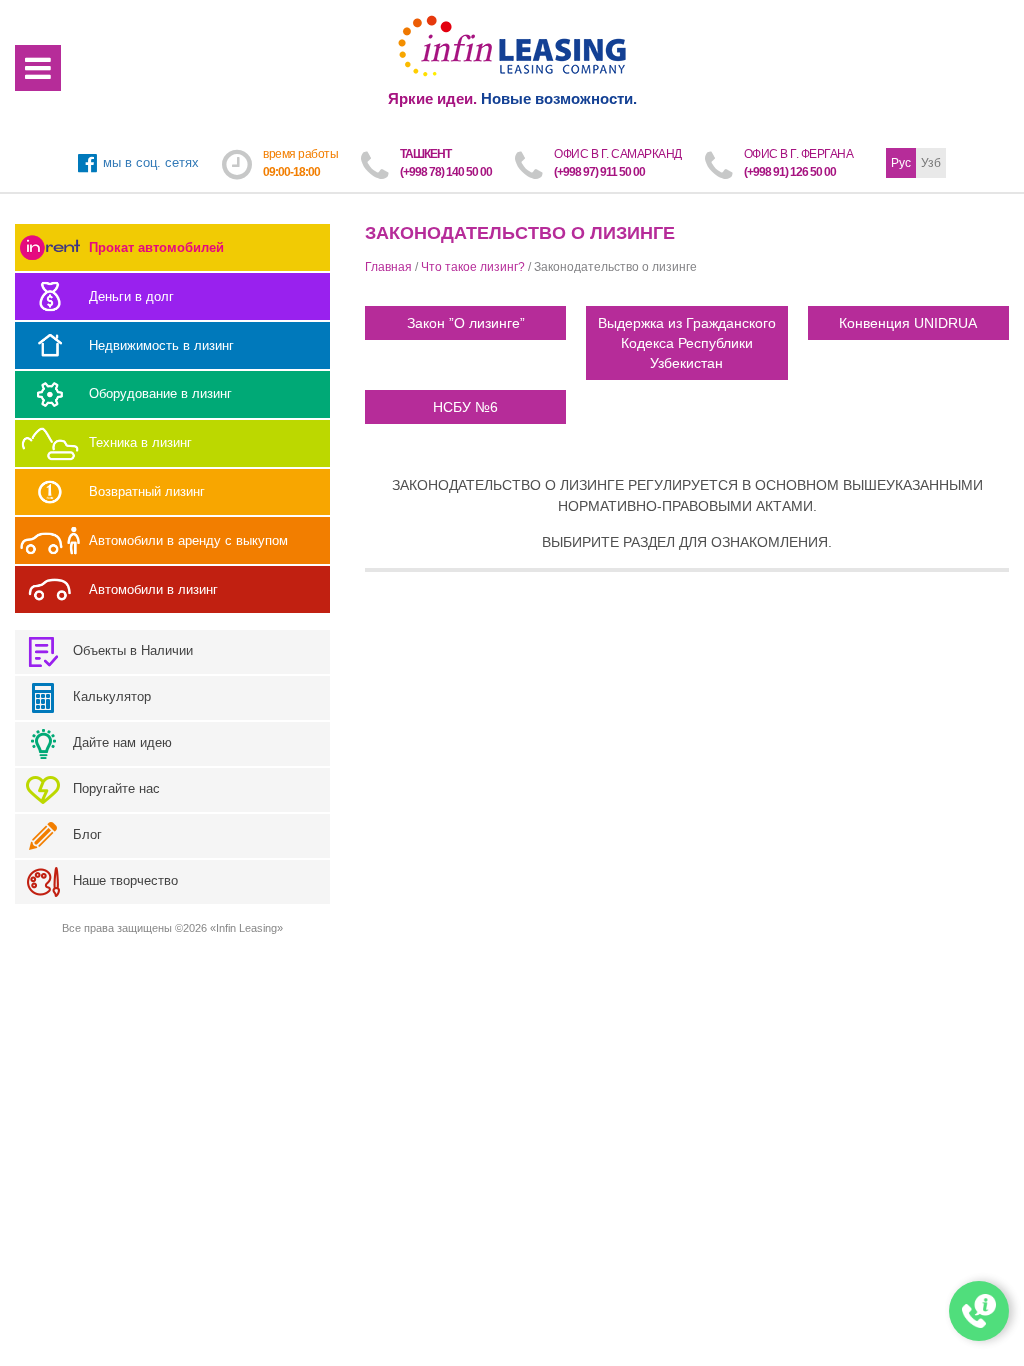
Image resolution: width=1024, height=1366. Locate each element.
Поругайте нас (114, 788)
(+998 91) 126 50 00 (790, 172)
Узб (931, 163)
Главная (388, 267)
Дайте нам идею (120, 742)
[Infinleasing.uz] (512, 46)
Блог (85, 834)
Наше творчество (123, 880)
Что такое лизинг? (473, 267)
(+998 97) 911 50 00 (599, 172)
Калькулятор (110, 696)
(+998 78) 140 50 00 (446, 172)
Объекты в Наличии (131, 650)
